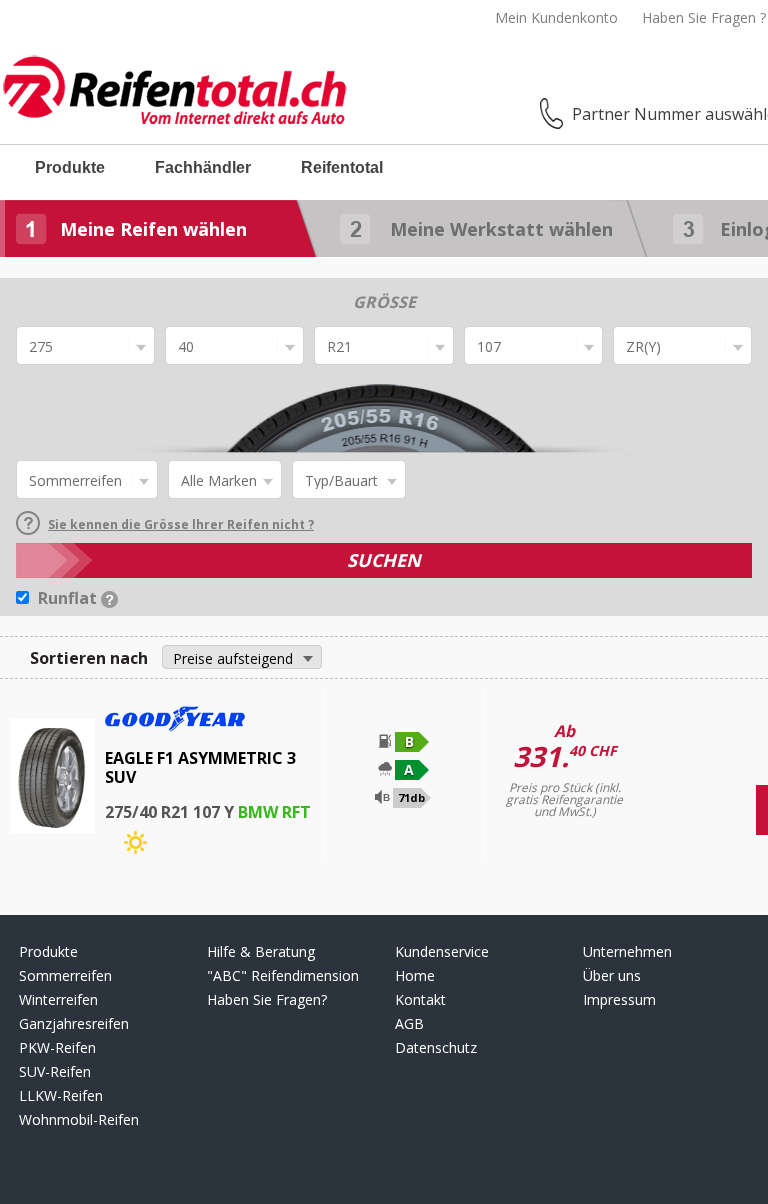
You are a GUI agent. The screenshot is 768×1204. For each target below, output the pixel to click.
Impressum (619, 999)
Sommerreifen (65, 975)
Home (415, 975)
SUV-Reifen (55, 1071)
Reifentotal (342, 167)
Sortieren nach (89, 658)
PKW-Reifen (57, 1047)
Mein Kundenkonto (556, 17)
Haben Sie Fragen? (267, 999)
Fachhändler (203, 167)
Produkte (70, 167)
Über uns (612, 975)
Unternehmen (627, 951)
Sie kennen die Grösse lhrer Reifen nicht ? (181, 524)
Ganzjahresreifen (74, 1023)
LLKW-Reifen (61, 1095)
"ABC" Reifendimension (283, 975)
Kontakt (420, 999)
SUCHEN (384, 560)
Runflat (69, 598)
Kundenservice (442, 951)
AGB (409, 1023)
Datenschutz (436, 1047)
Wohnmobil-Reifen (79, 1119)
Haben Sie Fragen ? (704, 17)
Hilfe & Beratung (261, 951)
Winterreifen (58, 999)
